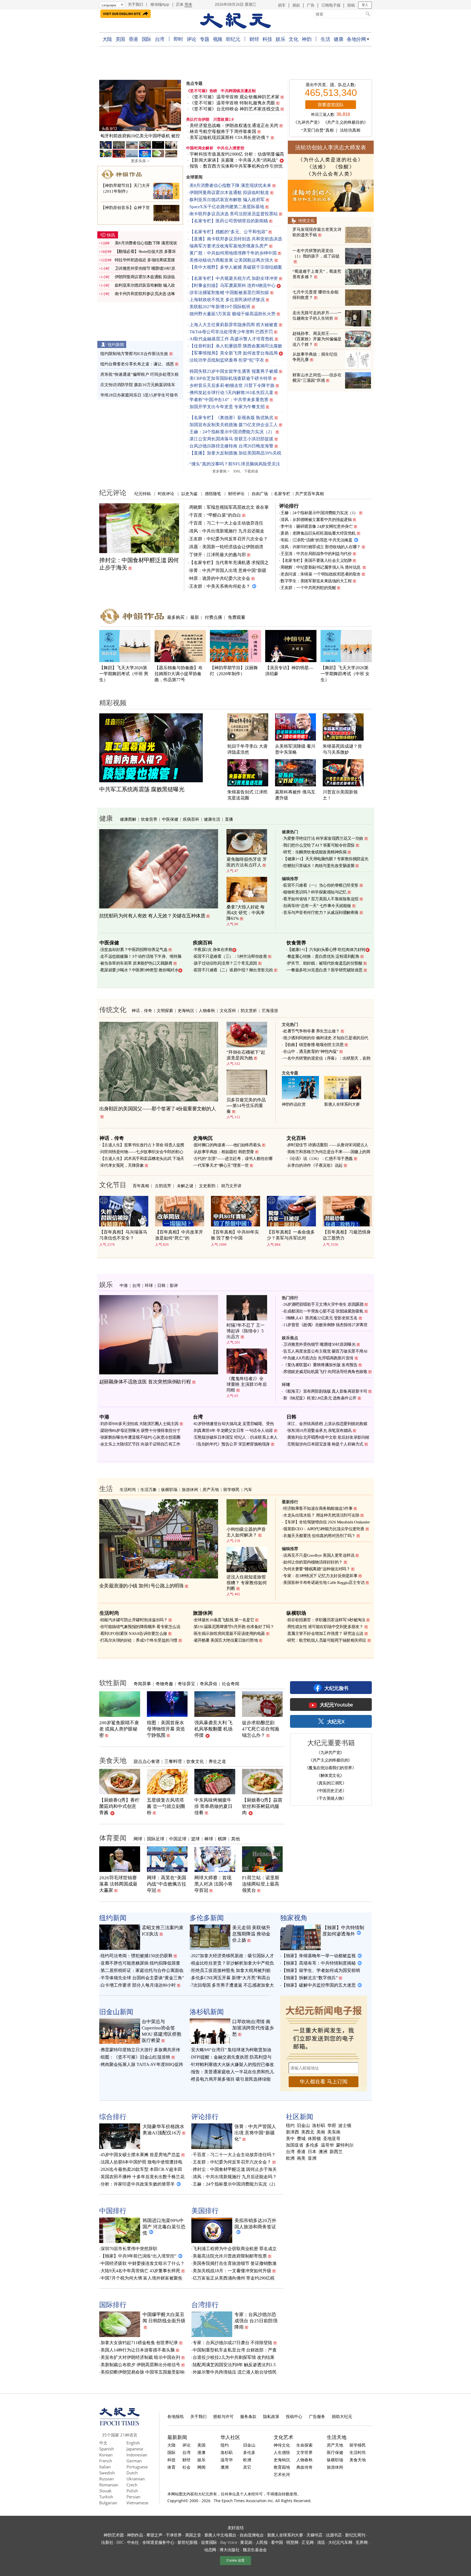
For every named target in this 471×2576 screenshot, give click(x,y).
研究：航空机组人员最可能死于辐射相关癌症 (327, 1640)
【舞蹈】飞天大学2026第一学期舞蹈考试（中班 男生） (124, 674)
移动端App (160, 4)
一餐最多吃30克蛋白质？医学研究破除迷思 (325, 970)
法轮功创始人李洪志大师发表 (331, 147)
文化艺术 (283, 2437)
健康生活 (212, 819)
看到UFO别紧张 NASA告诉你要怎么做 (134, 1634)
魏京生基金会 (255, 2550)
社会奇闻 (231, 1684)
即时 (178, 39)
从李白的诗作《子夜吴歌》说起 (315, 1165)
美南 (321, 2132)
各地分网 (356, 39)
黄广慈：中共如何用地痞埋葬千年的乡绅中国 (233, 253)
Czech (132, 2485)
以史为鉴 (189, 493)
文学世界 (304, 2452)
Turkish (106, 2497)
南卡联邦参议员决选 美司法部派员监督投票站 (234, 214)
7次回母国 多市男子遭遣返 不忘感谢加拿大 (233, 1985)
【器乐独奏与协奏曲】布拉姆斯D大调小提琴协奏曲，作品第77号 (179, 674)
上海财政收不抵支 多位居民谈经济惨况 (227, 300)
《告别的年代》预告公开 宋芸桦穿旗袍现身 (232, 1444)
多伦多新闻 (207, 1917)
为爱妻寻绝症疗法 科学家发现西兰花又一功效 (323, 838)
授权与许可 (223, 2416)
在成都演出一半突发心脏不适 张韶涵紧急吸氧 (323, 1311)
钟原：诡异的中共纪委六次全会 (220, 578)
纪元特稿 (143, 493)
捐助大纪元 (342, 2416)
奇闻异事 (142, 1684)
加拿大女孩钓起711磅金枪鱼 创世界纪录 (139, 2343)
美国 (120, 39)
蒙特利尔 (345, 2145)
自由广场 (260, 493)
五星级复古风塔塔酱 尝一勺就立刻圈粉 (166, 1806)
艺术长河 (282, 2474)
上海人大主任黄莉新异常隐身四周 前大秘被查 (234, 325)
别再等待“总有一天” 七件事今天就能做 (317, 906)
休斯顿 (314, 2139)
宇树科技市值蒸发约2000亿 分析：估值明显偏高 (237, 154)
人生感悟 (282, 2452)
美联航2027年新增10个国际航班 (220, 307)
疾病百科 (191, 819)
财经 (254, 39)
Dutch (132, 2473)
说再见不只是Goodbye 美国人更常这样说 (319, 1555)
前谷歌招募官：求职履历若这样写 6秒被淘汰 (326, 1620)
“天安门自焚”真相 (317, 130)
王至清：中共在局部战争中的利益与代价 (316, 554)
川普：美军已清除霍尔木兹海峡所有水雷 (140, 136)
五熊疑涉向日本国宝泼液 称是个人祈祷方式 (325, 1444)
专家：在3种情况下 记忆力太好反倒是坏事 (320, 1576)
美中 (290, 2139)
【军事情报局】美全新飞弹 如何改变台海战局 (234, 353)
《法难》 (318, 167)
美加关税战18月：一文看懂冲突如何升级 (232, 2271)
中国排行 (113, 2210)
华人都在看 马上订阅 (324, 2082)
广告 (311, 5)
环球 (149, 1285)
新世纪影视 (188, 2542)
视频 (218, 39)
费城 (301, 2139)
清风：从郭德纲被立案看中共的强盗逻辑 (316, 520)
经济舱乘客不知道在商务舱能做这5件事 (318, 1508)
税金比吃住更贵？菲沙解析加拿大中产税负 (233, 1963)
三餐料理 (173, 1761)
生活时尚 (128, 1489)
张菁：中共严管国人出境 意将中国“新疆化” (255, 2133)
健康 (338, 39)
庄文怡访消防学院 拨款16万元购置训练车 (138, 385)
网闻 (201, 2467)
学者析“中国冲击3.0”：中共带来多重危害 (229, 400)
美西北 (308, 2132)
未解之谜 (185, 1186)
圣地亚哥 (332, 2139)
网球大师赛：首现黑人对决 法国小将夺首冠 (213, 1884)
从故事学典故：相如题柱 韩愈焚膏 (224, 1152)
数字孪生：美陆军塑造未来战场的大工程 (316, 581)
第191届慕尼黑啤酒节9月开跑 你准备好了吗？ (234, 1627)
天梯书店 (314, 2535)
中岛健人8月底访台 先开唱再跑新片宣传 (318, 1358)
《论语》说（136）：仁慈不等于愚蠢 (320, 1159)
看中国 (277, 2542)
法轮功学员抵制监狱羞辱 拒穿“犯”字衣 (227, 360)
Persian (133, 2497)
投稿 (351, 5)
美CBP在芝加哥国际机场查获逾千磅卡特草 (231, 378)
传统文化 (306, 220)
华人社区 (230, 2437)
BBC (120, 2542)
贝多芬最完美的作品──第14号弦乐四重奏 (246, 1106)
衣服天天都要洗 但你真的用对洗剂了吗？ (319, 1536)
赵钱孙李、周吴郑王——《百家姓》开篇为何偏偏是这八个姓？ (317, 339)
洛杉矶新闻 (207, 2011)
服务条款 (248, 2416)
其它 (247, 2467)
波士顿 (345, 2126)
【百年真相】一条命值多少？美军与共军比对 (291, 1235)
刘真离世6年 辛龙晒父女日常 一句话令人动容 (233, 1431)
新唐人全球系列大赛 (342, 1104)
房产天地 (211, 1489)
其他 (235, 1839)
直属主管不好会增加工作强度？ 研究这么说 (325, 1634)
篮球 (195, 1839)
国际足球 (156, 1839)
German (134, 2461)
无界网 (361, 2542)
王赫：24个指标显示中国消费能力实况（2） (232, 432)
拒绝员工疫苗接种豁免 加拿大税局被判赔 (231, 1970)
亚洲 (312, 2158)
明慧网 (292, 2542)
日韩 (161, 1285)
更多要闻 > (221, 471)
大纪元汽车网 (340, 2542)
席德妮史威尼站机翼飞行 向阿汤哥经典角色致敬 (325, 1372)
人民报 (262, 2542)
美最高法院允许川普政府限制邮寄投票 (230, 2256)
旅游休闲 (190, 1489)
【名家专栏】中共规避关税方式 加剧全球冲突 (234, 278)
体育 (171, 2467)
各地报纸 (176, 2416)
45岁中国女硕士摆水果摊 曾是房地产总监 (140, 2155)
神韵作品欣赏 (294, 1104)
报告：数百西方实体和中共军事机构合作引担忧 (236, 166)
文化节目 (113, 1184)
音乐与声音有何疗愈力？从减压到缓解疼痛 (321, 913)
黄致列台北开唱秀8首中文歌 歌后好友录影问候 (328, 1437)
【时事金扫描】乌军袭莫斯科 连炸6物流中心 (233, 285)
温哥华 (327, 2145)
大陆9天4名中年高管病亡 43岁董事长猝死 (140, 2271)
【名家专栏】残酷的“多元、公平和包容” (228, 232)
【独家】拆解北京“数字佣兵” (310, 1978)
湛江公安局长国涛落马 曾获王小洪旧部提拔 (231, 439)
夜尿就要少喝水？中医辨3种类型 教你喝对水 (139, 970)
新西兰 (336, 2152)
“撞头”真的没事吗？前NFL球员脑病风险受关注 (235, 464)
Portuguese (137, 2467)
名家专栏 (282, 493)
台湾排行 (205, 2304)
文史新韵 (207, 1186)
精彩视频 (113, 702)
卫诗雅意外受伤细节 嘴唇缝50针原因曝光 (319, 1344)
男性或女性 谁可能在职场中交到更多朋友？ (325, 1627)
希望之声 (154, 2535)
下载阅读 (251, 471)
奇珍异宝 (186, 1684)
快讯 (111, 235)
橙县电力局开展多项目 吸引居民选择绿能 (231, 2079)
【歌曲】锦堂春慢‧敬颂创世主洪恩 (313, 1045)
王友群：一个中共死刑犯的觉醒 (308, 588)
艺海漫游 (270, 1010)
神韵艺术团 (114, 2535)
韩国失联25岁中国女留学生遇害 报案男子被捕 (234, 371)
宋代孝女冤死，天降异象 (122, 1165)
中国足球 (178, 1839)
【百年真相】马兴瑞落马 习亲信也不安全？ (123, 1235)
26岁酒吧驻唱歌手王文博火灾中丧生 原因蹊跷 (323, 1304)
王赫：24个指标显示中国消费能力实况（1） (319, 513)
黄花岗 (246, 2542)
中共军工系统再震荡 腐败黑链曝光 (142, 789)
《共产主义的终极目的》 (345, 122)
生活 (325, 39)
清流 (321, 2542)
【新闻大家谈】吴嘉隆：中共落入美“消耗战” (234, 160)
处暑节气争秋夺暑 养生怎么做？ (311, 1031)
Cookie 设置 (235, 2560)
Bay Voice (229, 2542)
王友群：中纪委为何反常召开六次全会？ (228, 539)
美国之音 (193, 2535)
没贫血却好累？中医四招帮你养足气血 (134, 950)
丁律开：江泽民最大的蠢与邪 (218, 555)
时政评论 (166, 493)
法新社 (107, 2542)
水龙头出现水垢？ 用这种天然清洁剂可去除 (321, 1515)
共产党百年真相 (310, 493)
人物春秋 (207, 1010)
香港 (133, 39)
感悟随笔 (213, 493)
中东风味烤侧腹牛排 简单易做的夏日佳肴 (213, 1806)
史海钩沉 (186, 1010)
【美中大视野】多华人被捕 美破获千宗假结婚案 (236, 267)
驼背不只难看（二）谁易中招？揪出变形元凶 (233, 970)
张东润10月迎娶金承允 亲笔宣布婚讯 (319, 1431)
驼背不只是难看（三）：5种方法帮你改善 (230, 956)
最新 (195, 617)
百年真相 (141, 1186)
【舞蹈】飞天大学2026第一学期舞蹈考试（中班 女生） (345, 674)
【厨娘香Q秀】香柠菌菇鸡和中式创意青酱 (119, 1806)
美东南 (334, 2132)
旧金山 (303, 2126)
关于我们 (135, 4)
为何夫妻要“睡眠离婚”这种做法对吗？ (317, 1569)
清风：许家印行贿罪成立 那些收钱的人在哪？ (321, 547)
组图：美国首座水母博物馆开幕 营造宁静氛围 (166, 1729)
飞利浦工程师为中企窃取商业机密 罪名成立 (235, 2249)
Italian (105, 2467)
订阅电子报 (331, 5)
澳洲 (323, 2152)
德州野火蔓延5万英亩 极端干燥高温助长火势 (233, 314)
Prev (106, 106)
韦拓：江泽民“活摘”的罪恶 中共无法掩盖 (316, 540)
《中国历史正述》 (330, 1790)
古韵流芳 (163, 1186)
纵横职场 (169, 1489)
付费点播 (213, 617)
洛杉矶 (319, 2126)
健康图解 (128, 819)
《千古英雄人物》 (330, 1798)
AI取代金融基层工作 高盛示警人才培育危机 (232, 339)
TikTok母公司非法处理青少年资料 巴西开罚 (231, 332)
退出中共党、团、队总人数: (331, 85)
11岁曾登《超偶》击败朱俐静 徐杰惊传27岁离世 (325, 1325)
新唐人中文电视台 (221, 2535)
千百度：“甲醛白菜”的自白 (215, 515)
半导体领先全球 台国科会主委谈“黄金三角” (142, 1978)
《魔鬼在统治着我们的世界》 (330, 1768)
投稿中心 (294, 2416)
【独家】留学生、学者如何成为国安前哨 (321, 1970)
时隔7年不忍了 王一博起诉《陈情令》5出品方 (246, 1331)
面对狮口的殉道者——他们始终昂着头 (227, 1145)
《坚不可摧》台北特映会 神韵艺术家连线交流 (235, 109)
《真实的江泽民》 (330, 1783)
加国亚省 (295, 2145)
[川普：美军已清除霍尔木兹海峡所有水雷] (140, 105)
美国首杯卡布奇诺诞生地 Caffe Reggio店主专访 (324, 1583)
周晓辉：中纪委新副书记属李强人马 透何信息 (321, 567)
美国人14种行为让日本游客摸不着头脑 (138, 2350)
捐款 (296, 5)
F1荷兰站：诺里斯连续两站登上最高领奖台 (261, 1884)
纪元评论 (113, 492)
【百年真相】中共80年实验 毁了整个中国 (235, 1235)
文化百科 (228, 1010)
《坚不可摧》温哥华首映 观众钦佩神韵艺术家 (235, 97)
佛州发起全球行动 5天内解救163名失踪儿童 (231, 393)
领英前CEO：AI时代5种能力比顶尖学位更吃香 (324, 1529)
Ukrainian (136, 2479)
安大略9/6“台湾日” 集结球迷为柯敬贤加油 (231, 2050)
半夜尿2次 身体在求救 (213, 950)
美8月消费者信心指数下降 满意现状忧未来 (230, 185)
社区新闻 (300, 2116)
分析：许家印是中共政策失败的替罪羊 (138, 2184)
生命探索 (304, 2445)
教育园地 (282, 2467)
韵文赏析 (249, 1010)
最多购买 (176, 617)
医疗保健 (335, 2452)
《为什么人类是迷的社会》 (331, 160)
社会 (186, 2467)
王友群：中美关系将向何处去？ (220, 586)
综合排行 (113, 2116)
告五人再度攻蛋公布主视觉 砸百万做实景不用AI (325, 1351)
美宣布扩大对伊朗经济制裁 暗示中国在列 (140, 2357)
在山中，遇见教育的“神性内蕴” (311, 1051)
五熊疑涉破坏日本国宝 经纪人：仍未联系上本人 (236, 1437)
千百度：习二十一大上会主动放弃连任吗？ (234, 2155)
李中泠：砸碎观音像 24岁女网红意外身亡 (317, 526)
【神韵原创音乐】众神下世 (125, 208)
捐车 (282, 5)
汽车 (248, 1489)
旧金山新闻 (116, 2011)
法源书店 (334, 2535)
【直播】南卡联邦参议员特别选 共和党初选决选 (236, 239)
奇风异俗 (209, 1684)
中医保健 (170, 819)
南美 (301, 2158)
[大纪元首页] (120, 2424)
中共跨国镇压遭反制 (238, 91)
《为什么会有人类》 (331, 174)
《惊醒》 (344, 167)
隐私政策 (271, 2416)
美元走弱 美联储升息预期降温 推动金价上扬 (251, 1934)
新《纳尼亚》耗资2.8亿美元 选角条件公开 (320, 1398)
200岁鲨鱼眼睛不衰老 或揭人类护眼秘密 (119, 1729)
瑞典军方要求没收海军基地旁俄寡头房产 (229, 246)
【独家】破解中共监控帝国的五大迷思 (319, 1985)
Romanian (109, 2485)
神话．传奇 (142, 1010)
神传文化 (282, 2445)
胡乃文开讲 (231, 1186)
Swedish (107, 2473)
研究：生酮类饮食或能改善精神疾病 (315, 852)
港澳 (201, 2452)
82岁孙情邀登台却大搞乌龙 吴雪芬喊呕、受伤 (234, 1424)
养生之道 (217, 1761)
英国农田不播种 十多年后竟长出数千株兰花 (143, 2177)
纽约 (290, 2126)
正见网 (307, 2542)
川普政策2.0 (224, 119)
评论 (191, 39)
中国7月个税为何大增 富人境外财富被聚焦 (141, 2278)
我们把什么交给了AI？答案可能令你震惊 (319, 845)
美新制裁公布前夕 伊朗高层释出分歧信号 (140, 2365)
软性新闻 (113, 1683)
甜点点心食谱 (147, 1761)
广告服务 (317, 2416)
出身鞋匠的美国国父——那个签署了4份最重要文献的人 (158, 1109)
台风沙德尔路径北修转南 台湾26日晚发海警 (231, 446)
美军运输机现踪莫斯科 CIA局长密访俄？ (230, 137)
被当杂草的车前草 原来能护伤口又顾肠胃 (136, 963)
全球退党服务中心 (158, 2542)
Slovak (105, 2491)
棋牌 (222, 1839)
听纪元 (233, 39)
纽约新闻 (116, 344)
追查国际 (209, 2542)
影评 (174, 1285)
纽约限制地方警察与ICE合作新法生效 (134, 354)
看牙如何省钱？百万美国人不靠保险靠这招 (321, 899)
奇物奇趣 (164, 1684)
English (133, 2443)
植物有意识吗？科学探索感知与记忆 (315, 892)
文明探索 (165, 1010)
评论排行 (289, 506)
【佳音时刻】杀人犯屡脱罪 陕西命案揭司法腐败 (236, 346)
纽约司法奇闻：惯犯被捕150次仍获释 (137, 1956)
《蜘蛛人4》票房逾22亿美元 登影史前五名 (320, 1318)
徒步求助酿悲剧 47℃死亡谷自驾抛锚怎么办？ (261, 1729)
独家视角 (294, 1917)
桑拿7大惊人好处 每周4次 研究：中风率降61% (246, 913)
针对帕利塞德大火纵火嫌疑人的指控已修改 (233, 2064)
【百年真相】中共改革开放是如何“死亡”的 (179, 1235)
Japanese (135, 2449)
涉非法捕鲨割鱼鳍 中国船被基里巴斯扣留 (229, 293)
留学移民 (231, 1489)
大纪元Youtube (336, 1705)
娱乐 (280, 39)
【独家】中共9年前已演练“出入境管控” (138, 2256)
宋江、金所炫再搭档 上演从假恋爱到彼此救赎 (327, 1424)
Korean (106, 2455)
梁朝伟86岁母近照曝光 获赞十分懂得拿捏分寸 (140, 1431)
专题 (205, 39)
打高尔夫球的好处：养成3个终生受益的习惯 (139, 1640)
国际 (147, 39)
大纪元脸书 (336, 1688)
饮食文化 (195, 1761)
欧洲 (290, 2158)
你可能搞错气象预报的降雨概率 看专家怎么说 (140, 1627)
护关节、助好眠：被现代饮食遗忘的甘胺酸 (325, 963)
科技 (267, 39)
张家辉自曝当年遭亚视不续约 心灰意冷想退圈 (140, 1437)
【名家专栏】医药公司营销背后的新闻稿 (229, 221)
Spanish (107, 2449)
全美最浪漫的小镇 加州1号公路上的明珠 (142, 1586)
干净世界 (174, 2535)
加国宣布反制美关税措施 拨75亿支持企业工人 (234, 425)
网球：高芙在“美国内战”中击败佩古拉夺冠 (167, 1884)
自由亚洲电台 (252, 2535)
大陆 (107, 39)
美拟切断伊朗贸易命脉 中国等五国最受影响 (143, 2372)
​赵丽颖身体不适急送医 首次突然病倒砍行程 (145, 1382)
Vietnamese (137, 2503)
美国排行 (205, 2210)
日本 (312, 2152)
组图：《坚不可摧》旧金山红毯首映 (135, 2057)
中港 (124, 1285)
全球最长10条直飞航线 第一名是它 (224, 1620)
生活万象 (149, 1489)
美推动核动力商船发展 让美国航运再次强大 (231, 260)
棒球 (209, 1839)
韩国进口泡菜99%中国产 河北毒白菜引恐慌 (164, 2227)
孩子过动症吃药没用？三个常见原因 (225, 963)
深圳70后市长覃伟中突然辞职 (129, 2249)
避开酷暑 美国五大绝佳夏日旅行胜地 (226, 1640)
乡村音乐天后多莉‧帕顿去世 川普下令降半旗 (232, 385)
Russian (106, 2479)
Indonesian (137, 2455)
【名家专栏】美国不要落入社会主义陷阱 (316, 560)
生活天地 (337, 2437)
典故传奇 (304, 2467)
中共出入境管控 (231, 148)
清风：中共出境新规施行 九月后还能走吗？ (235, 2177)
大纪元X (336, 1722)
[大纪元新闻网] (235, 21)
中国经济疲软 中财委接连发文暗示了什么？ (143, 2263)
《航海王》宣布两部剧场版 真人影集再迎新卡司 (325, 1391)
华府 (332, 2126)
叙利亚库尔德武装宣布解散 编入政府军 (227, 200)
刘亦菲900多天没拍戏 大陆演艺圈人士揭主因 (139, 1424)
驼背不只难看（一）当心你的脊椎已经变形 (321, 885)
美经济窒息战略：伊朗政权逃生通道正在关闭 (234, 125)
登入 (365, 5)
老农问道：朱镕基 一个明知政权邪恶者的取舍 (321, 574)
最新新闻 (177, 2437)
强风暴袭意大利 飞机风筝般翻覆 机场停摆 (213, 1729)
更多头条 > (140, 161)
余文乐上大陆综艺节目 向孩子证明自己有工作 (140, 1444)
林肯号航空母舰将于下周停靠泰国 (223, 131)
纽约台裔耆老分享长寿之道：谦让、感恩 (137, 364)
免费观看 (237, 617)
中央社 (133, 2542)
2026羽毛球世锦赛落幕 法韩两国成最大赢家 (118, 1884)
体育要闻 (113, 1838)
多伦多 (312, 2145)
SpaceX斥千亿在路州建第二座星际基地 (227, 207)
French (106, 2461)
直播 (229, 819)
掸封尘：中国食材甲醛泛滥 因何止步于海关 (235, 2169)
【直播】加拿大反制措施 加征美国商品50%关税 (235, 453)
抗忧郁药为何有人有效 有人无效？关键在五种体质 (152, 916)
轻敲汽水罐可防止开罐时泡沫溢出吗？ (134, 1620)
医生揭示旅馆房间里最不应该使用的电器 (229, 1634)
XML (237, 471)
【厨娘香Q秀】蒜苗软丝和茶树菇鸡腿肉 (262, 1806)
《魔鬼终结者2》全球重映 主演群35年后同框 (247, 1384)
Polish (132, 2491)
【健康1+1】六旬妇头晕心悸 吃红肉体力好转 (326, 950)
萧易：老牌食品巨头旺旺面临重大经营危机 (318, 533)
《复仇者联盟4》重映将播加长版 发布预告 (320, 1365)
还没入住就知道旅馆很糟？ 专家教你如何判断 (247, 1583)
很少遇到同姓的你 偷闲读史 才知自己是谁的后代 (326, 1038)
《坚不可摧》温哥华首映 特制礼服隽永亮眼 (232, 103)
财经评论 (236, 493)
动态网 (210, 2550)
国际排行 (113, 2304)
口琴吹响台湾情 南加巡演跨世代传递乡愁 (253, 2028)
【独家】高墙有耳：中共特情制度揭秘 (319, 1963)
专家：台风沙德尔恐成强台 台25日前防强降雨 (256, 2321)
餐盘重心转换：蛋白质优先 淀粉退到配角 (323, 956)
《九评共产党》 (308, 122)
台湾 (160, 39)
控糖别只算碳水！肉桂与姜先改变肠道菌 (319, 866)
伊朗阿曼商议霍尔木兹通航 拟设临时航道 (229, 193)
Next (174, 106)
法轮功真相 (350, 130)
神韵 (307, 39)
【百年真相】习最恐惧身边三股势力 (347, 1235)
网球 (138, 1839)
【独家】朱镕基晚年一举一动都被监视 (319, 1956)
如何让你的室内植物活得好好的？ (313, 1562)
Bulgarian (108, 2503)
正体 (180, 4)
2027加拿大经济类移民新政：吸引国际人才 (233, 1956)
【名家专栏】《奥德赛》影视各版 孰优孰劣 (231, 418)
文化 (293, 39)
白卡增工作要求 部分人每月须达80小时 (138, 1985)
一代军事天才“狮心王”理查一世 (221, 1165)
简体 (188, 4)
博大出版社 (230, 2550)
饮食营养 (149, 819)
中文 (103, 2443)
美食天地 (113, 1760)
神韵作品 (135, 2535)
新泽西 (292, 2132)
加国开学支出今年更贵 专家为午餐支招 (227, 407)
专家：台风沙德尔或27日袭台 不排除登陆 (233, 2343)
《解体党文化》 (330, 1775)
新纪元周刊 (355, 2535)
